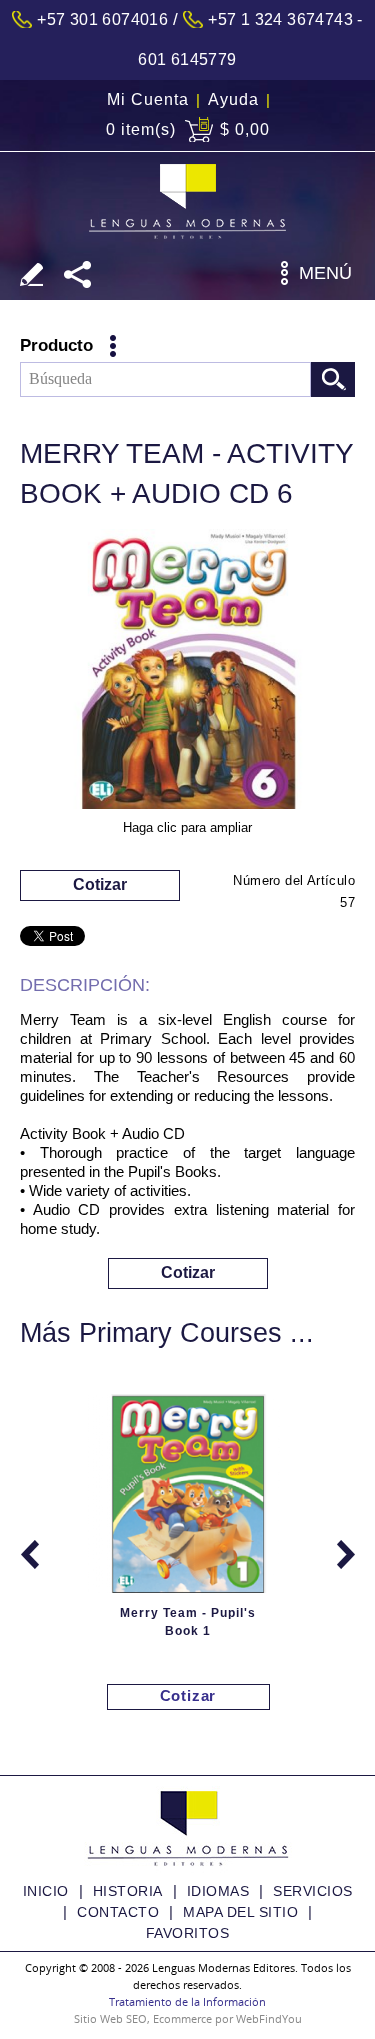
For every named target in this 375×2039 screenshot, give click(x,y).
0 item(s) (141, 129)
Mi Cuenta (148, 99)
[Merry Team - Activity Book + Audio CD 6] (188, 672)
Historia (128, 1891)
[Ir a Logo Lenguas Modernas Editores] (187, 201)
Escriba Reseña (31, 274)
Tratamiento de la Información (187, 2001)
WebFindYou (269, 2018)
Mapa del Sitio (240, 1912)
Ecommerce (182, 2018)
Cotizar (100, 884)
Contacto (118, 1912)
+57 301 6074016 (102, 19)
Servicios (313, 1891)
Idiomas (218, 1891)
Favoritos (188, 1933)
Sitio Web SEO (110, 2018)
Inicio (46, 1891)
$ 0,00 (245, 129)
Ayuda (233, 99)
